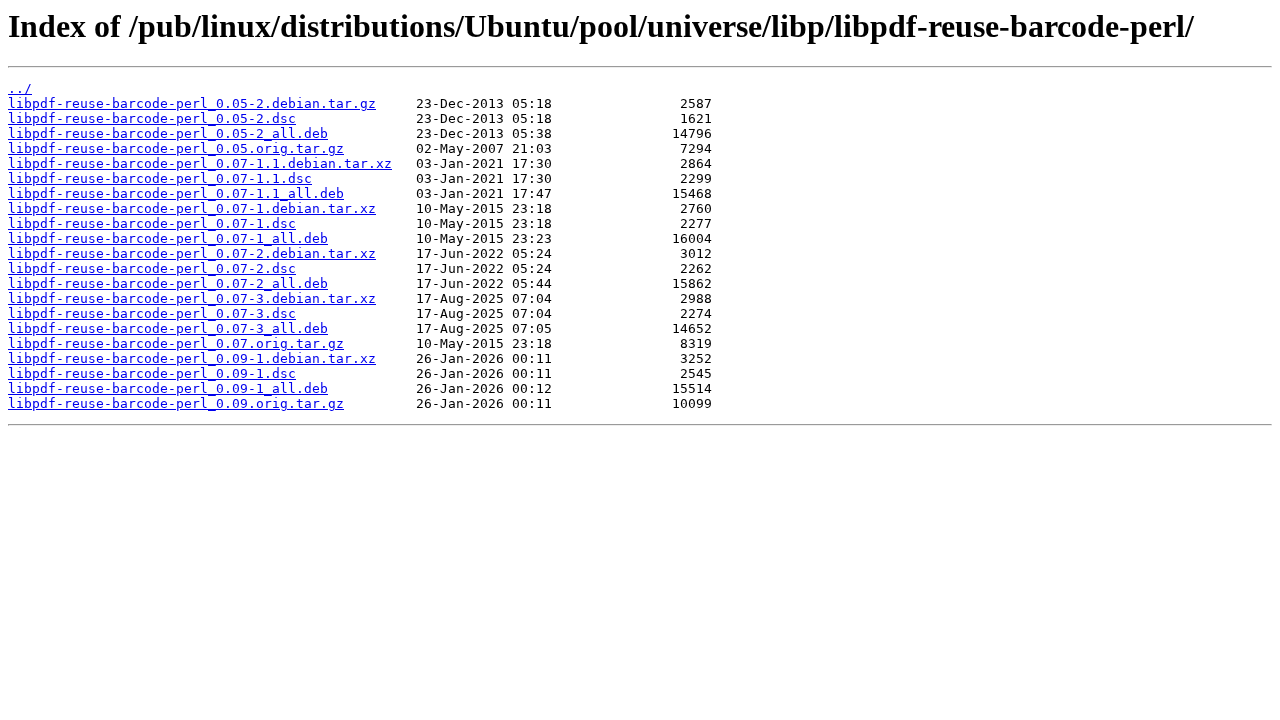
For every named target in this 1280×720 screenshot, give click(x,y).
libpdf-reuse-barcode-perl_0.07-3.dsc (152, 313)
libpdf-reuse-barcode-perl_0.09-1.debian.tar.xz (192, 358)
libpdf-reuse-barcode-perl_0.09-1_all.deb (168, 388)
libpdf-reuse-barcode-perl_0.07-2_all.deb (168, 283)
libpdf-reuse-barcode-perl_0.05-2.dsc (152, 118)
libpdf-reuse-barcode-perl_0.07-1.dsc (152, 223)
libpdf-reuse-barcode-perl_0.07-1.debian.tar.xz (192, 208)
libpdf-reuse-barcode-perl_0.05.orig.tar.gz (176, 148)
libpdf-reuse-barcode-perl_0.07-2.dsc (152, 268)
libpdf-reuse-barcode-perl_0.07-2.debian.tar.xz (192, 253)
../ (20, 88)
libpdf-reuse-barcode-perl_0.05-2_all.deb (168, 133)
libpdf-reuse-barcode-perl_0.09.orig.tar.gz (176, 403)
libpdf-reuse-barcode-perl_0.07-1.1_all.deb (176, 193)
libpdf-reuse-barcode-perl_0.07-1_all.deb (168, 238)
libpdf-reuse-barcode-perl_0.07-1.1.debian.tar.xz (200, 163)
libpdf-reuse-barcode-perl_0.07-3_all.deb (168, 328)
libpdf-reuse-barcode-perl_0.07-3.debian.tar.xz (192, 298)
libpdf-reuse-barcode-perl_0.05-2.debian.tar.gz (192, 103)
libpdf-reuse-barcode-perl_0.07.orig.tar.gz (176, 343)
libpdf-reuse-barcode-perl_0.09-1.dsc (152, 373)
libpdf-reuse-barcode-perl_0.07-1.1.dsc (160, 178)
